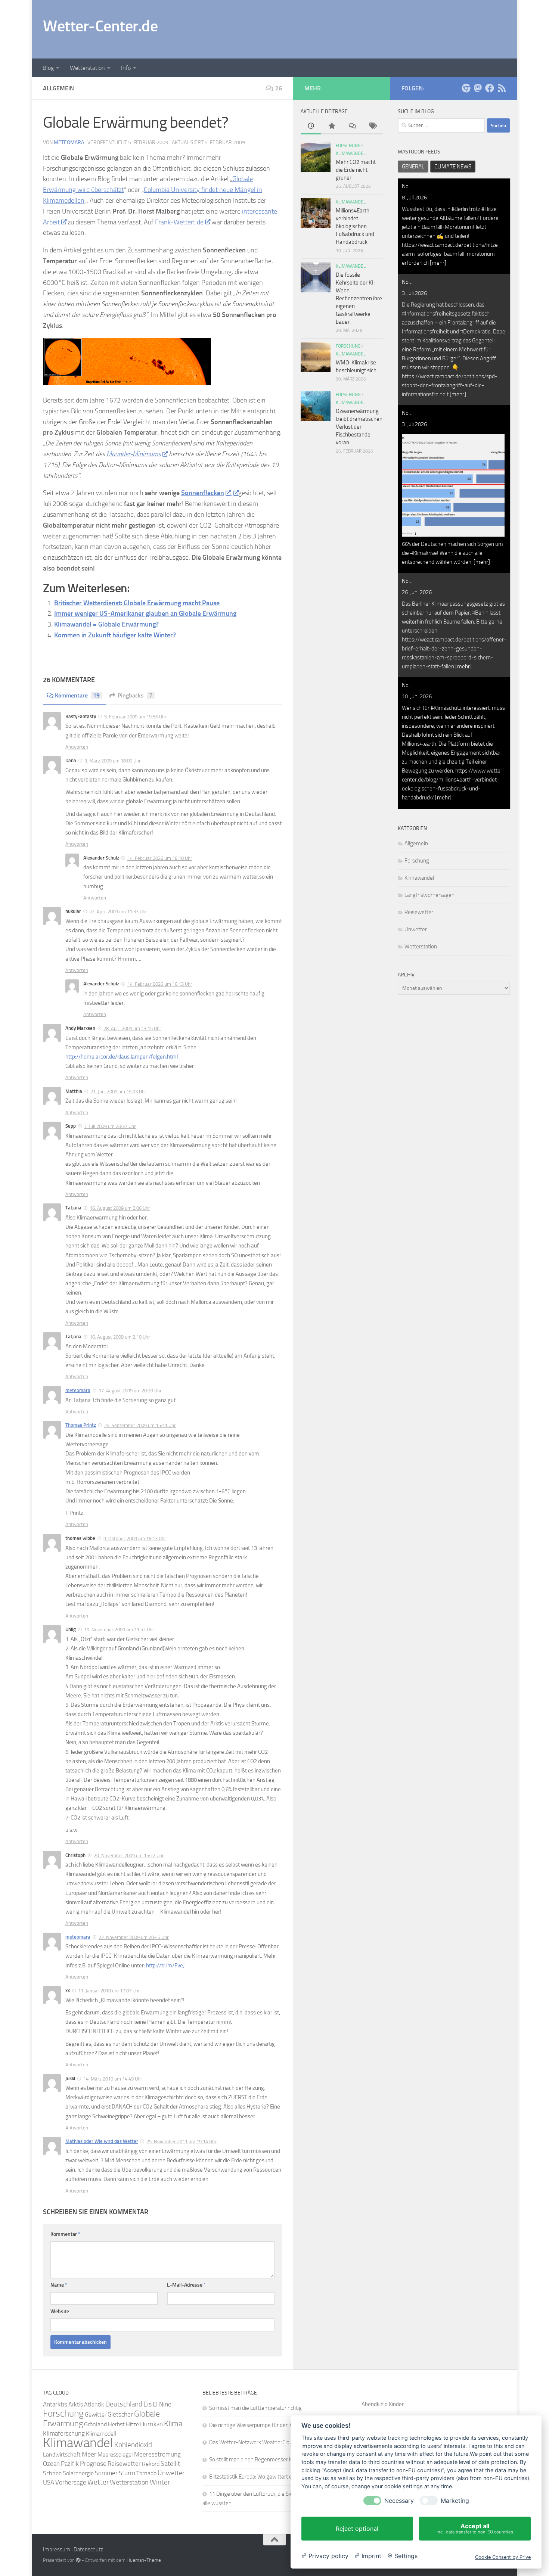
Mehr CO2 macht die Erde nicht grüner (356, 170)
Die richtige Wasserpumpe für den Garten (257, 2425)
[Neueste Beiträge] (311, 126)
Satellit (170, 2464)
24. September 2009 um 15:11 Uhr (140, 1425)
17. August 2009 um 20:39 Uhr (130, 1391)
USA (49, 2482)
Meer (89, 2454)
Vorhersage (71, 2482)
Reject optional (357, 2529)
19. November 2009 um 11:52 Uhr (119, 1630)
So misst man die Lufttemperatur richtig (255, 2408)
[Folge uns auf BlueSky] (466, 88)
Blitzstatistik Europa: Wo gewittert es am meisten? (268, 2477)
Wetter (98, 2482)
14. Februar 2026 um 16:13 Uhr (160, 984)
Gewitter (96, 2415)
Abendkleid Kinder (383, 2404)
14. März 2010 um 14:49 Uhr (113, 2079)
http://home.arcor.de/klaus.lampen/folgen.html (122, 1057)
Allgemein (416, 843)
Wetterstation (87, 68)
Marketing (455, 2501)
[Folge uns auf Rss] (502, 88)
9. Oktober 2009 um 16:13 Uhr (135, 1539)
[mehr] (438, 263)
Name (59, 2285)
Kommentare (77, 695)
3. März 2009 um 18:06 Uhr (113, 761)
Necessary (399, 2501)
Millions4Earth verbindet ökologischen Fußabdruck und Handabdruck (355, 226)
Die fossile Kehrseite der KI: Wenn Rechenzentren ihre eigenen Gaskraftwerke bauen (359, 298)
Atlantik (94, 2404)
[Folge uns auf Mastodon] (478, 88)
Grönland (95, 2424)
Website (60, 2311)
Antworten (77, 747)
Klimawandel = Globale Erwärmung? (106, 624)
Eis (148, 2404)
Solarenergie (78, 2473)
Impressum (57, 2549)
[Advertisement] (370, 28)
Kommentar (65, 2234)
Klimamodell (101, 2434)
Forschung (417, 861)
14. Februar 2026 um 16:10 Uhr (160, 858)
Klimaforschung (64, 2433)
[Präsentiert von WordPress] (78, 2560)
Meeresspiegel (115, 2454)
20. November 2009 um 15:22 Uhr (129, 1856)
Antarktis (55, 2404)
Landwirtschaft (62, 2454)
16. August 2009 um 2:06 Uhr (120, 1208)
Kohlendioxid (133, 2445)
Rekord (151, 2464)
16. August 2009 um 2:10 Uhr (120, 1337)
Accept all (475, 2528)
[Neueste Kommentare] (352, 126)
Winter (160, 2482)
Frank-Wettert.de (179, 222)
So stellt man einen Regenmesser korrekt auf (262, 2460)
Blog (48, 68)
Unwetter (416, 929)
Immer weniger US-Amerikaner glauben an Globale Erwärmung (145, 613)
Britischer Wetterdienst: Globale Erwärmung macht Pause (137, 603)
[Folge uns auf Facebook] (490, 88)
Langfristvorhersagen (429, 895)
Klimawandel (419, 878)
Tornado (146, 2473)
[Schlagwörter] (373, 126)
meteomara (69, 142)
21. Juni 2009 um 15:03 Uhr (118, 1092)
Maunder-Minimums (134, 454)
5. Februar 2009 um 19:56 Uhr (135, 717)
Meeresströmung (157, 2454)
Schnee (52, 2473)
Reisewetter (419, 912)
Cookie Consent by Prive (503, 2557)
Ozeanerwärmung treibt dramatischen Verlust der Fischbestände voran (359, 427)
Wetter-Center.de (100, 26)
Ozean (51, 2464)
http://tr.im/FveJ (165, 1966)
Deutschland (124, 2404)
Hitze (132, 2424)
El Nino (162, 2404)
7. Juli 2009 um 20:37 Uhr (110, 1126)
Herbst (116, 2424)
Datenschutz (88, 2549)
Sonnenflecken (203, 493)
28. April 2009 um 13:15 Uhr (132, 1028)
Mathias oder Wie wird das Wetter (102, 2141)
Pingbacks (135, 695)
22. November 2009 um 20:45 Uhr (134, 1937)
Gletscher (120, 2414)
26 (279, 88)
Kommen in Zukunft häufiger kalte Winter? (115, 635)
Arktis (76, 2404)
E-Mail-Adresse (186, 2285)
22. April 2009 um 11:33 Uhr (118, 912)
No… (407, 186)
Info (126, 68)
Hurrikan (151, 2424)
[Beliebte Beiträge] (331, 126)
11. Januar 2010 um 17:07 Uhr (109, 1991)
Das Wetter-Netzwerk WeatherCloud (252, 2442)
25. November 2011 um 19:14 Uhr (182, 2142)
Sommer (106, 2473)
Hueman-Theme (144, 2560)
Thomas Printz (81, 1425)
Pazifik (70, 2464)
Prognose (93, 2464)
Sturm (127, 2473)
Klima (173, 2423)
